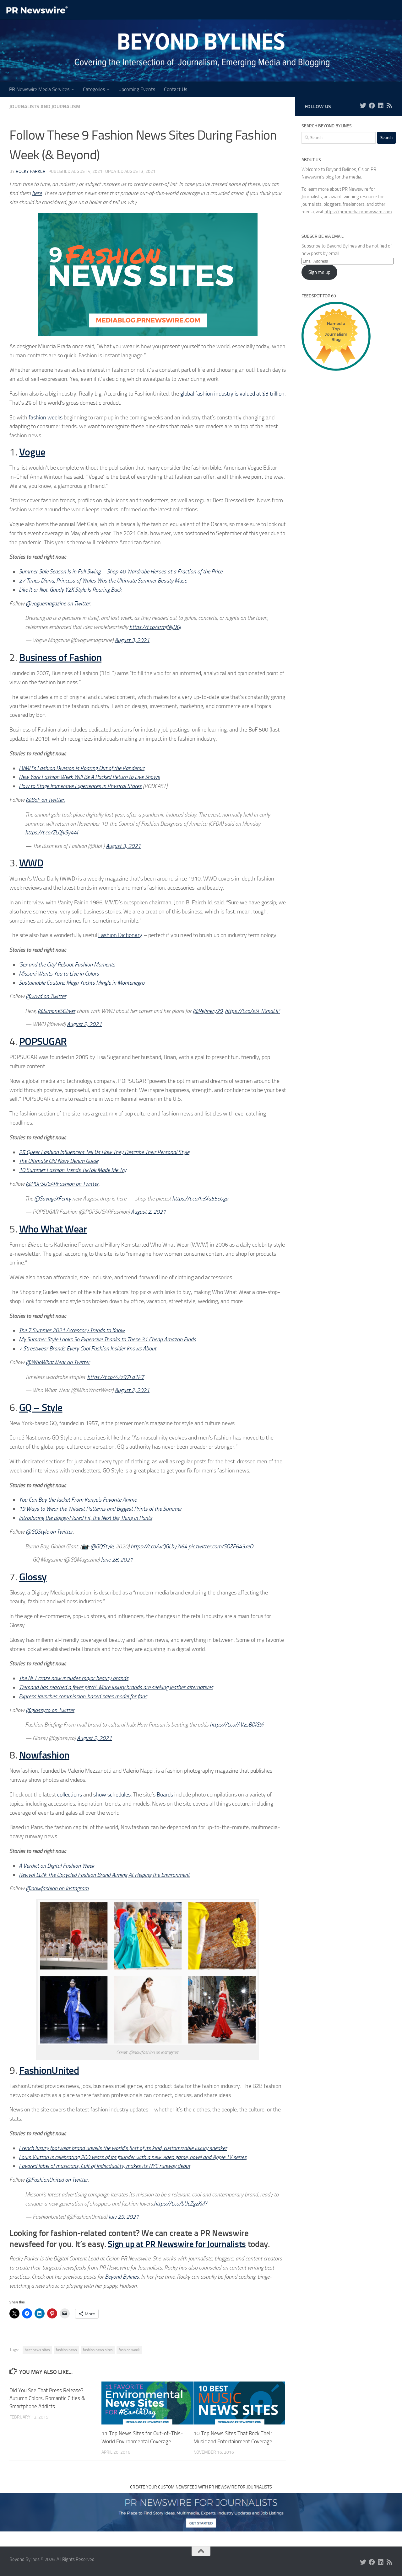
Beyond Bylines (122, 2277)
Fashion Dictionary (120, 935)
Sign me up (319, 272)
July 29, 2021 (124, 2217)
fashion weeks (46, 418)
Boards (165, 1795)
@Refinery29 (208, 1011)
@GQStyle (102, 1546)
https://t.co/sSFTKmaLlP (252, 1011)
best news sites (37, 2350)
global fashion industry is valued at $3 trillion (232, 394)
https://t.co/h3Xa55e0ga (200, 1199)
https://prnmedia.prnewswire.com (358, 212)
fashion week (129, 2350)
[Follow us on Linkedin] (381, 106)
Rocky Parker (31, 171)
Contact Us (176, 89)
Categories (94, 89)
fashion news (66, 2350)
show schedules (112, 1795)
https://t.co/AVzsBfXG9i (237, 1725)
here (37, 193)
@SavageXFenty (53, 1199)
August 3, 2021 (132, 640)
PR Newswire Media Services (39, 89)
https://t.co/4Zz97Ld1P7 (116, 1377)
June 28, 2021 (117, 1560)
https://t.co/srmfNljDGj (155, 627)
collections (70, 1795)
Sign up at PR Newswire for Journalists (177, 2244)
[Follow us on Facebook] (372, 106)
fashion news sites (98, 2350)
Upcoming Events (137, 89)
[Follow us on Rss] (389, 106)
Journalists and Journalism (45, 106)
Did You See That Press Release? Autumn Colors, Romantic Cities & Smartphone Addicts (47, 2398)
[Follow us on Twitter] (363, 106)
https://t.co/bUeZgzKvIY (181, 2204)
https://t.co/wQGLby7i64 (159, 1546)
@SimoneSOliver (57, 1011)
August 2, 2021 (84, 1024)
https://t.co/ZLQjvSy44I (52, 833)
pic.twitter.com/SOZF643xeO (221, 1546)
